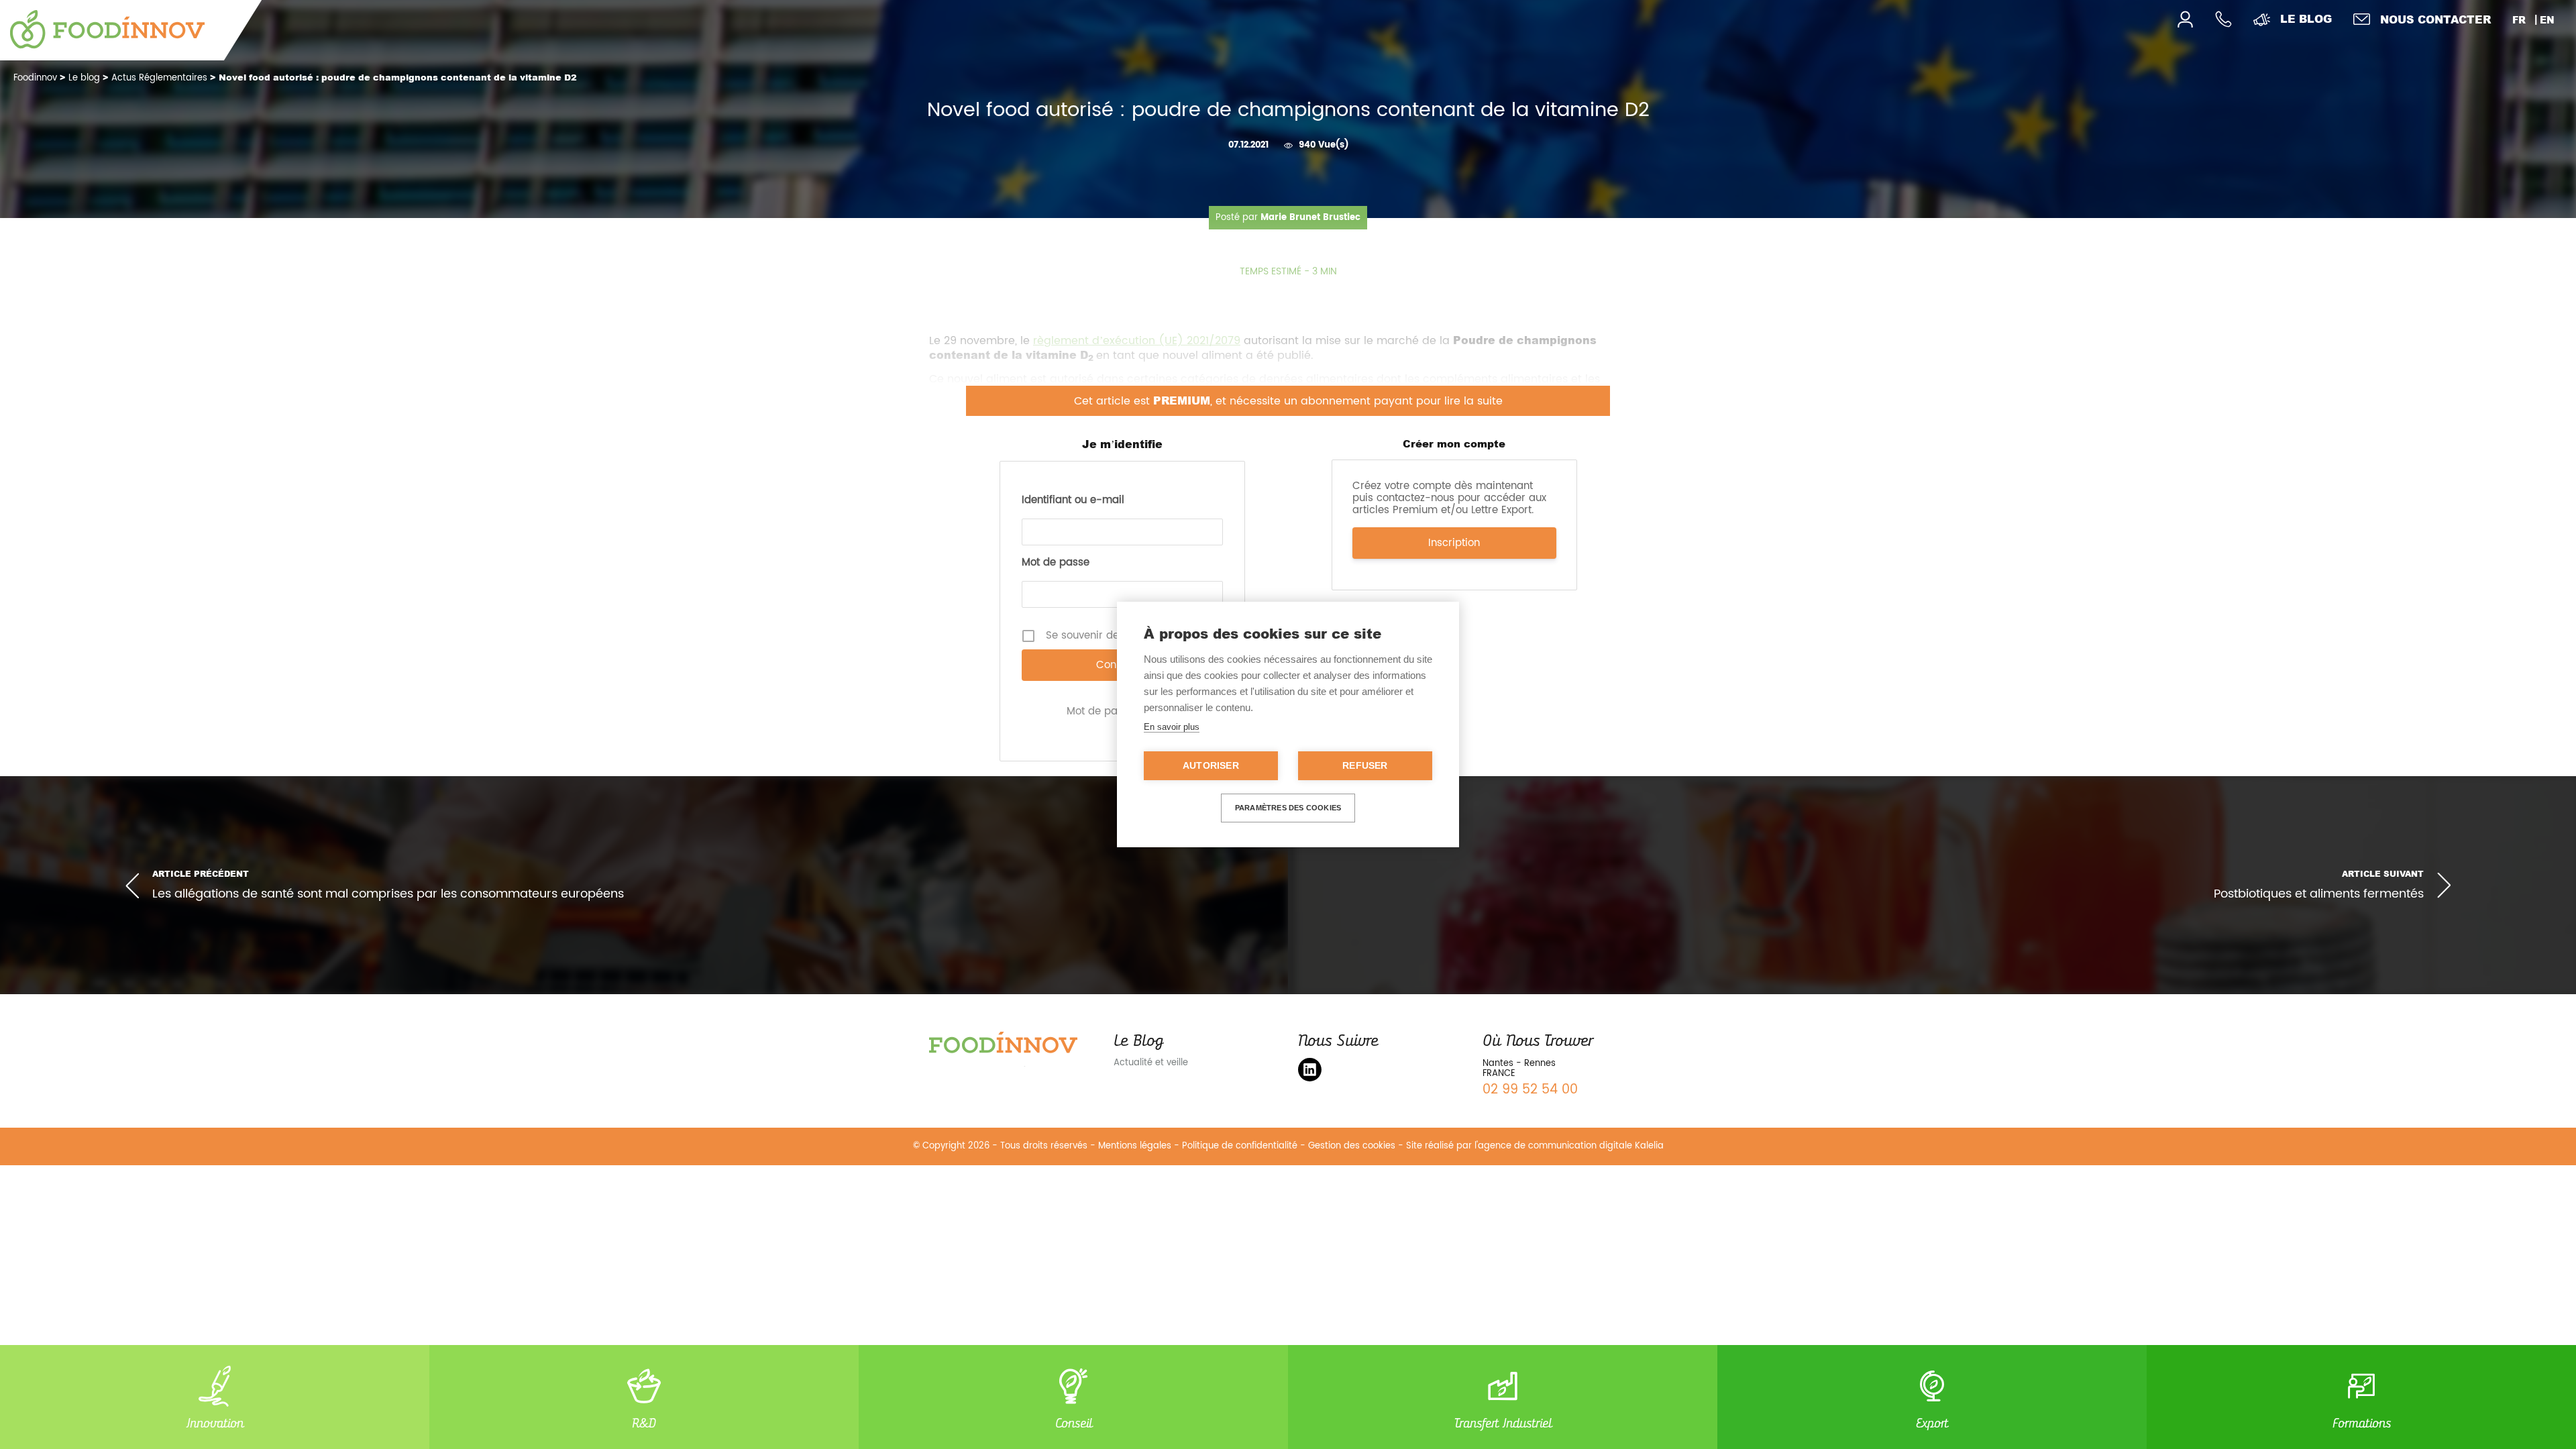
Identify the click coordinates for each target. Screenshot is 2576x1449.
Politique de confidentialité (1240, 1146)
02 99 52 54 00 (1530, 1090)
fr (2519, 20)
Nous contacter (2435, 19)
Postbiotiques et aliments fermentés (2319, 895)
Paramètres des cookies (1288, 808)
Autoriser (1211, 766)
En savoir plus (1172, 727)
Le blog (2306, 18)
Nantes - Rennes (1519, 1064)
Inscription (1454, 543)
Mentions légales (1135, 1146)
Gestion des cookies (1352, 1146)
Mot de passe (1056, 563)
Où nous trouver (1538, 1040)
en (2547, 20)
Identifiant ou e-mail (1073, 500)
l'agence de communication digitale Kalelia (1569, 1146)
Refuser (1365, 766)
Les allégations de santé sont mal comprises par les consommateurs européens (388, 894)
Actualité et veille (1151, 1063)
